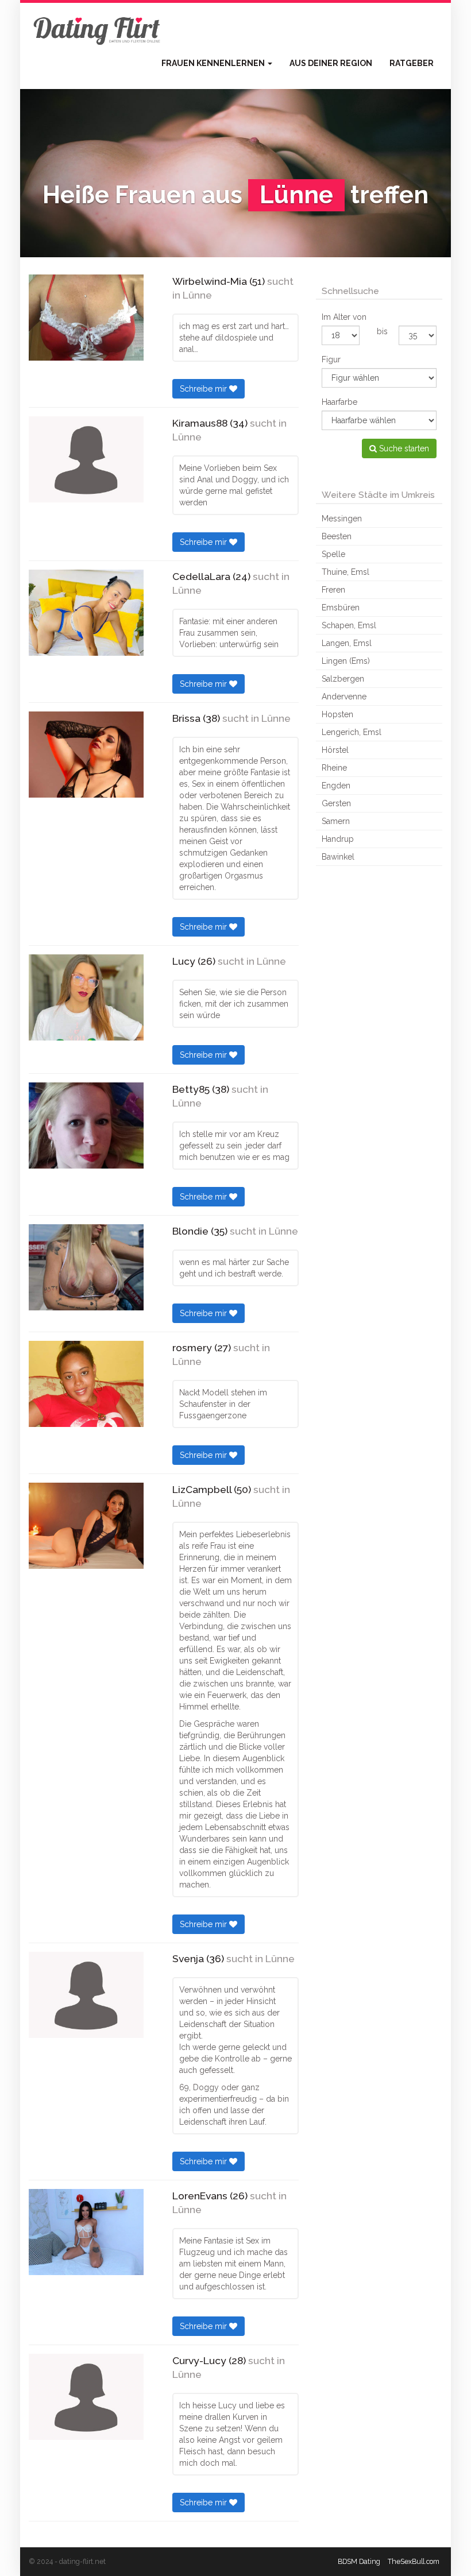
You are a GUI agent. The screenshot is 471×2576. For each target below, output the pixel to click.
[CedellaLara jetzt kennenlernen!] (86, 613)
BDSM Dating (359, 2561)
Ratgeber (412, 63)
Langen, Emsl (347, 643)
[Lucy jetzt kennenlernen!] (86, 997)
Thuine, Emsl (345, 572)
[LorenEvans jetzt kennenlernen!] (86, 2232)
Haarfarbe (339, 402)
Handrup (338, 839)
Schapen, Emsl (349, 625)
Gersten (336, 803)
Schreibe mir (204, 389)
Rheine (334, 768)
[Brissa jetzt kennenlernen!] (86, 755)
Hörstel (335, 750)
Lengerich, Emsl (352, 732)
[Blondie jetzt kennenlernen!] (86, 1267)
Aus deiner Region (331, 63)
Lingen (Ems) (346, 661)
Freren (333, 590)
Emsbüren (341, 608)
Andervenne (344, 697)
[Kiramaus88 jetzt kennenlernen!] (86, 459)
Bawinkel (338, 857)
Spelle (333, 554)
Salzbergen (343, 679)
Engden (336, 786)
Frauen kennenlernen (214, 63)
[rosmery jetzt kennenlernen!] (86, 1384)
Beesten (337, 536)
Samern (336, 821)
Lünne (197, 295)
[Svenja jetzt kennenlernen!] (86, 1995)
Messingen (342, 519)
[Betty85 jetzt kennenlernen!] (86, 1125)
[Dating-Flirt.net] (98, 29)
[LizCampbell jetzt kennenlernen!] (86, 1526)
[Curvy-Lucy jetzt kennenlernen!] (86, 2397)
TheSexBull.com (414, 2561)
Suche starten (403, 448)
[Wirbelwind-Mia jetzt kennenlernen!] (86, 318)
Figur (331, 359)
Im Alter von (344, 317)
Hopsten (337, 714)
